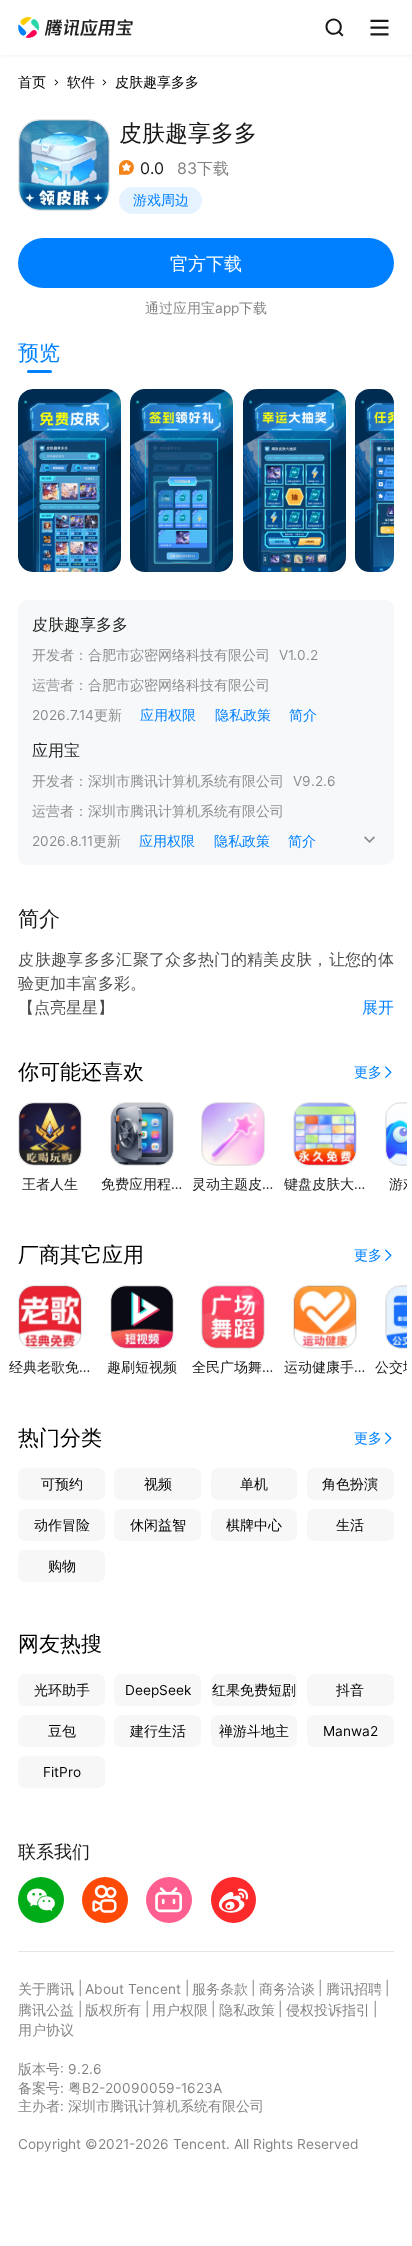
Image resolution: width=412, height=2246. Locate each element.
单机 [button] (254, 1484)
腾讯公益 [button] (46, 2010)
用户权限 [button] (180, 2010)
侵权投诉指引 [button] (328, 2010)
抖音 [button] (350, 1690)
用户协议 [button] (46, 2030)
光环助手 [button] (62, 1690)
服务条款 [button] (220, 1989)
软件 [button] (81, 82)
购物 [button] (62, 1566)
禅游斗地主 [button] (254, 1731)
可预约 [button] (62, 1484)
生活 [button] (350, 1525)
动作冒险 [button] (62, 1525)
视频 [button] (158, 1484)
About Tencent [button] (133, 1989)
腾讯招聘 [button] (354, 1989)
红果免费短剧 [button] (254, 1690)
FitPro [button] (62, 1772)
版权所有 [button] (113, 2010)
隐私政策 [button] (243, 715)
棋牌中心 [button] (254, 1525)
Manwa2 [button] (350, 1731)
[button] (76, 28)
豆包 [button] (62, 1731)
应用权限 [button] (168, 715)
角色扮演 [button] (350, 1484)
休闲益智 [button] (158, 1525)
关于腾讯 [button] (46, 1989)
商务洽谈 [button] (287, 1989)
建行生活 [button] (158, 1731)
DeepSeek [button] (158, 1690)
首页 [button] (32, 82)
